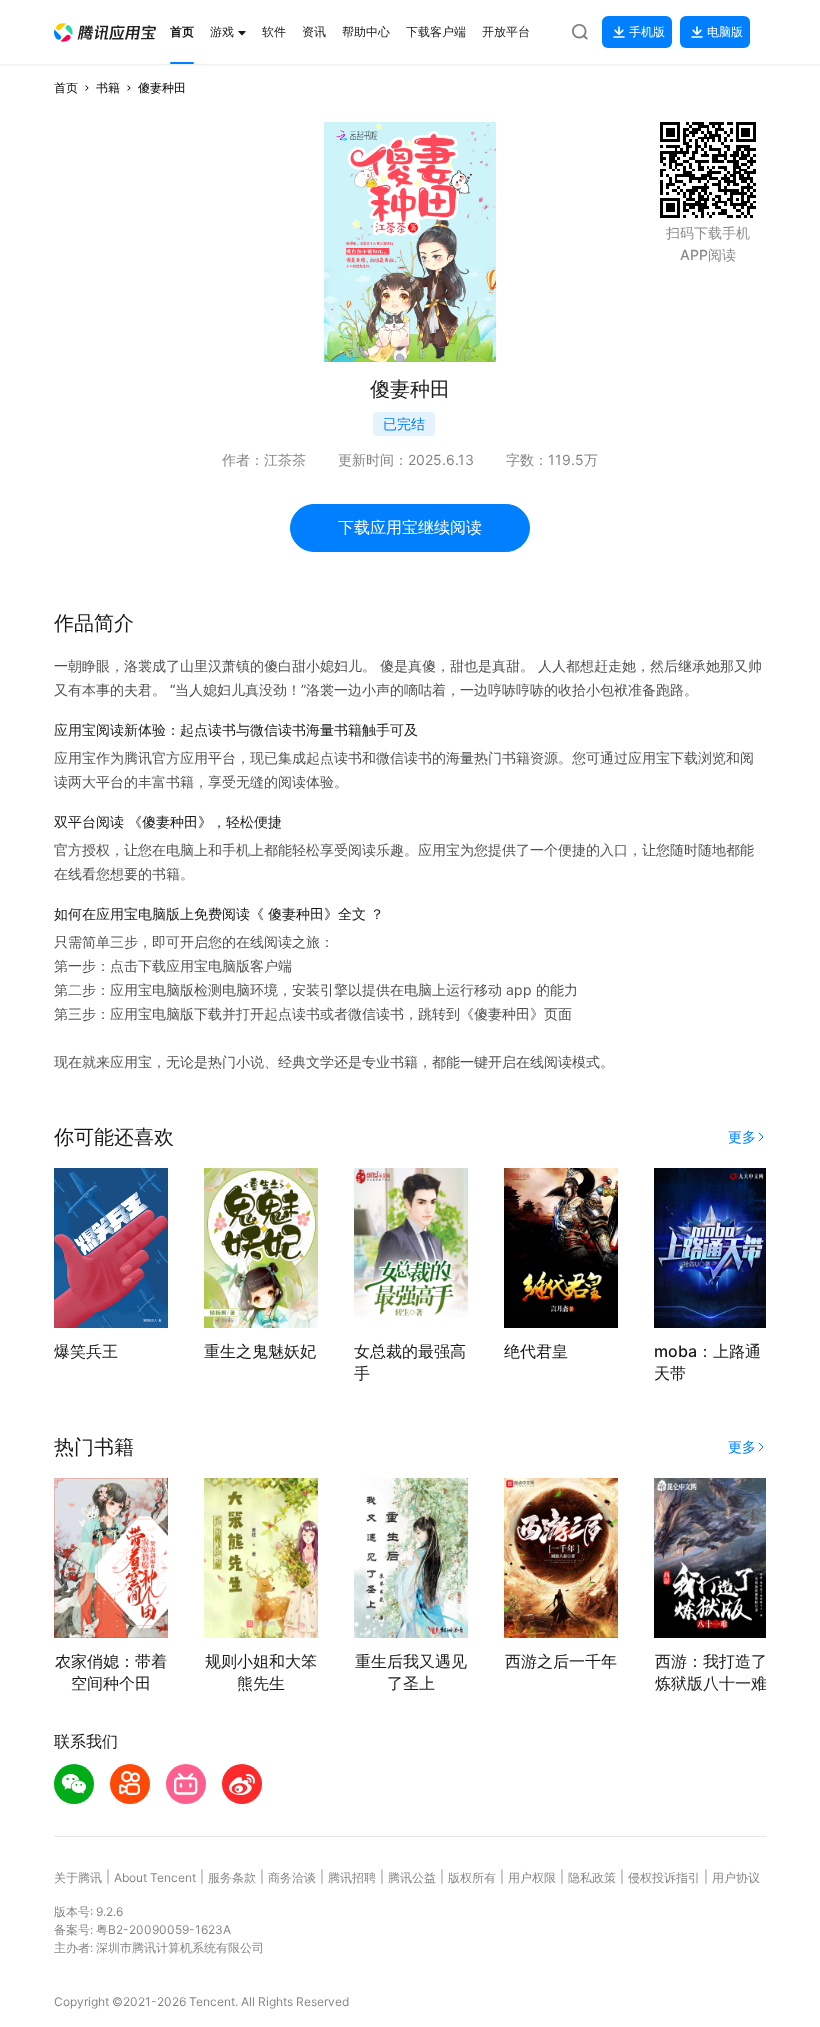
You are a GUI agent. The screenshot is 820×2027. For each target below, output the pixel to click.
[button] (105, 32)
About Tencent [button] (155, 1877)
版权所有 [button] (472, 1877)
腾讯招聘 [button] (352, 1877)
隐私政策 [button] (592, 1877)
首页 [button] (66, 87)
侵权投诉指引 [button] (664, 1877)
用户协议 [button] (736, 1877)
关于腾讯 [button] (78, 1877)
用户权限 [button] (532, 1877)
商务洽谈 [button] (292, 1877)
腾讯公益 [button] (412, 1877)
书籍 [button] (108, 87)
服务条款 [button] (232, 1877)
